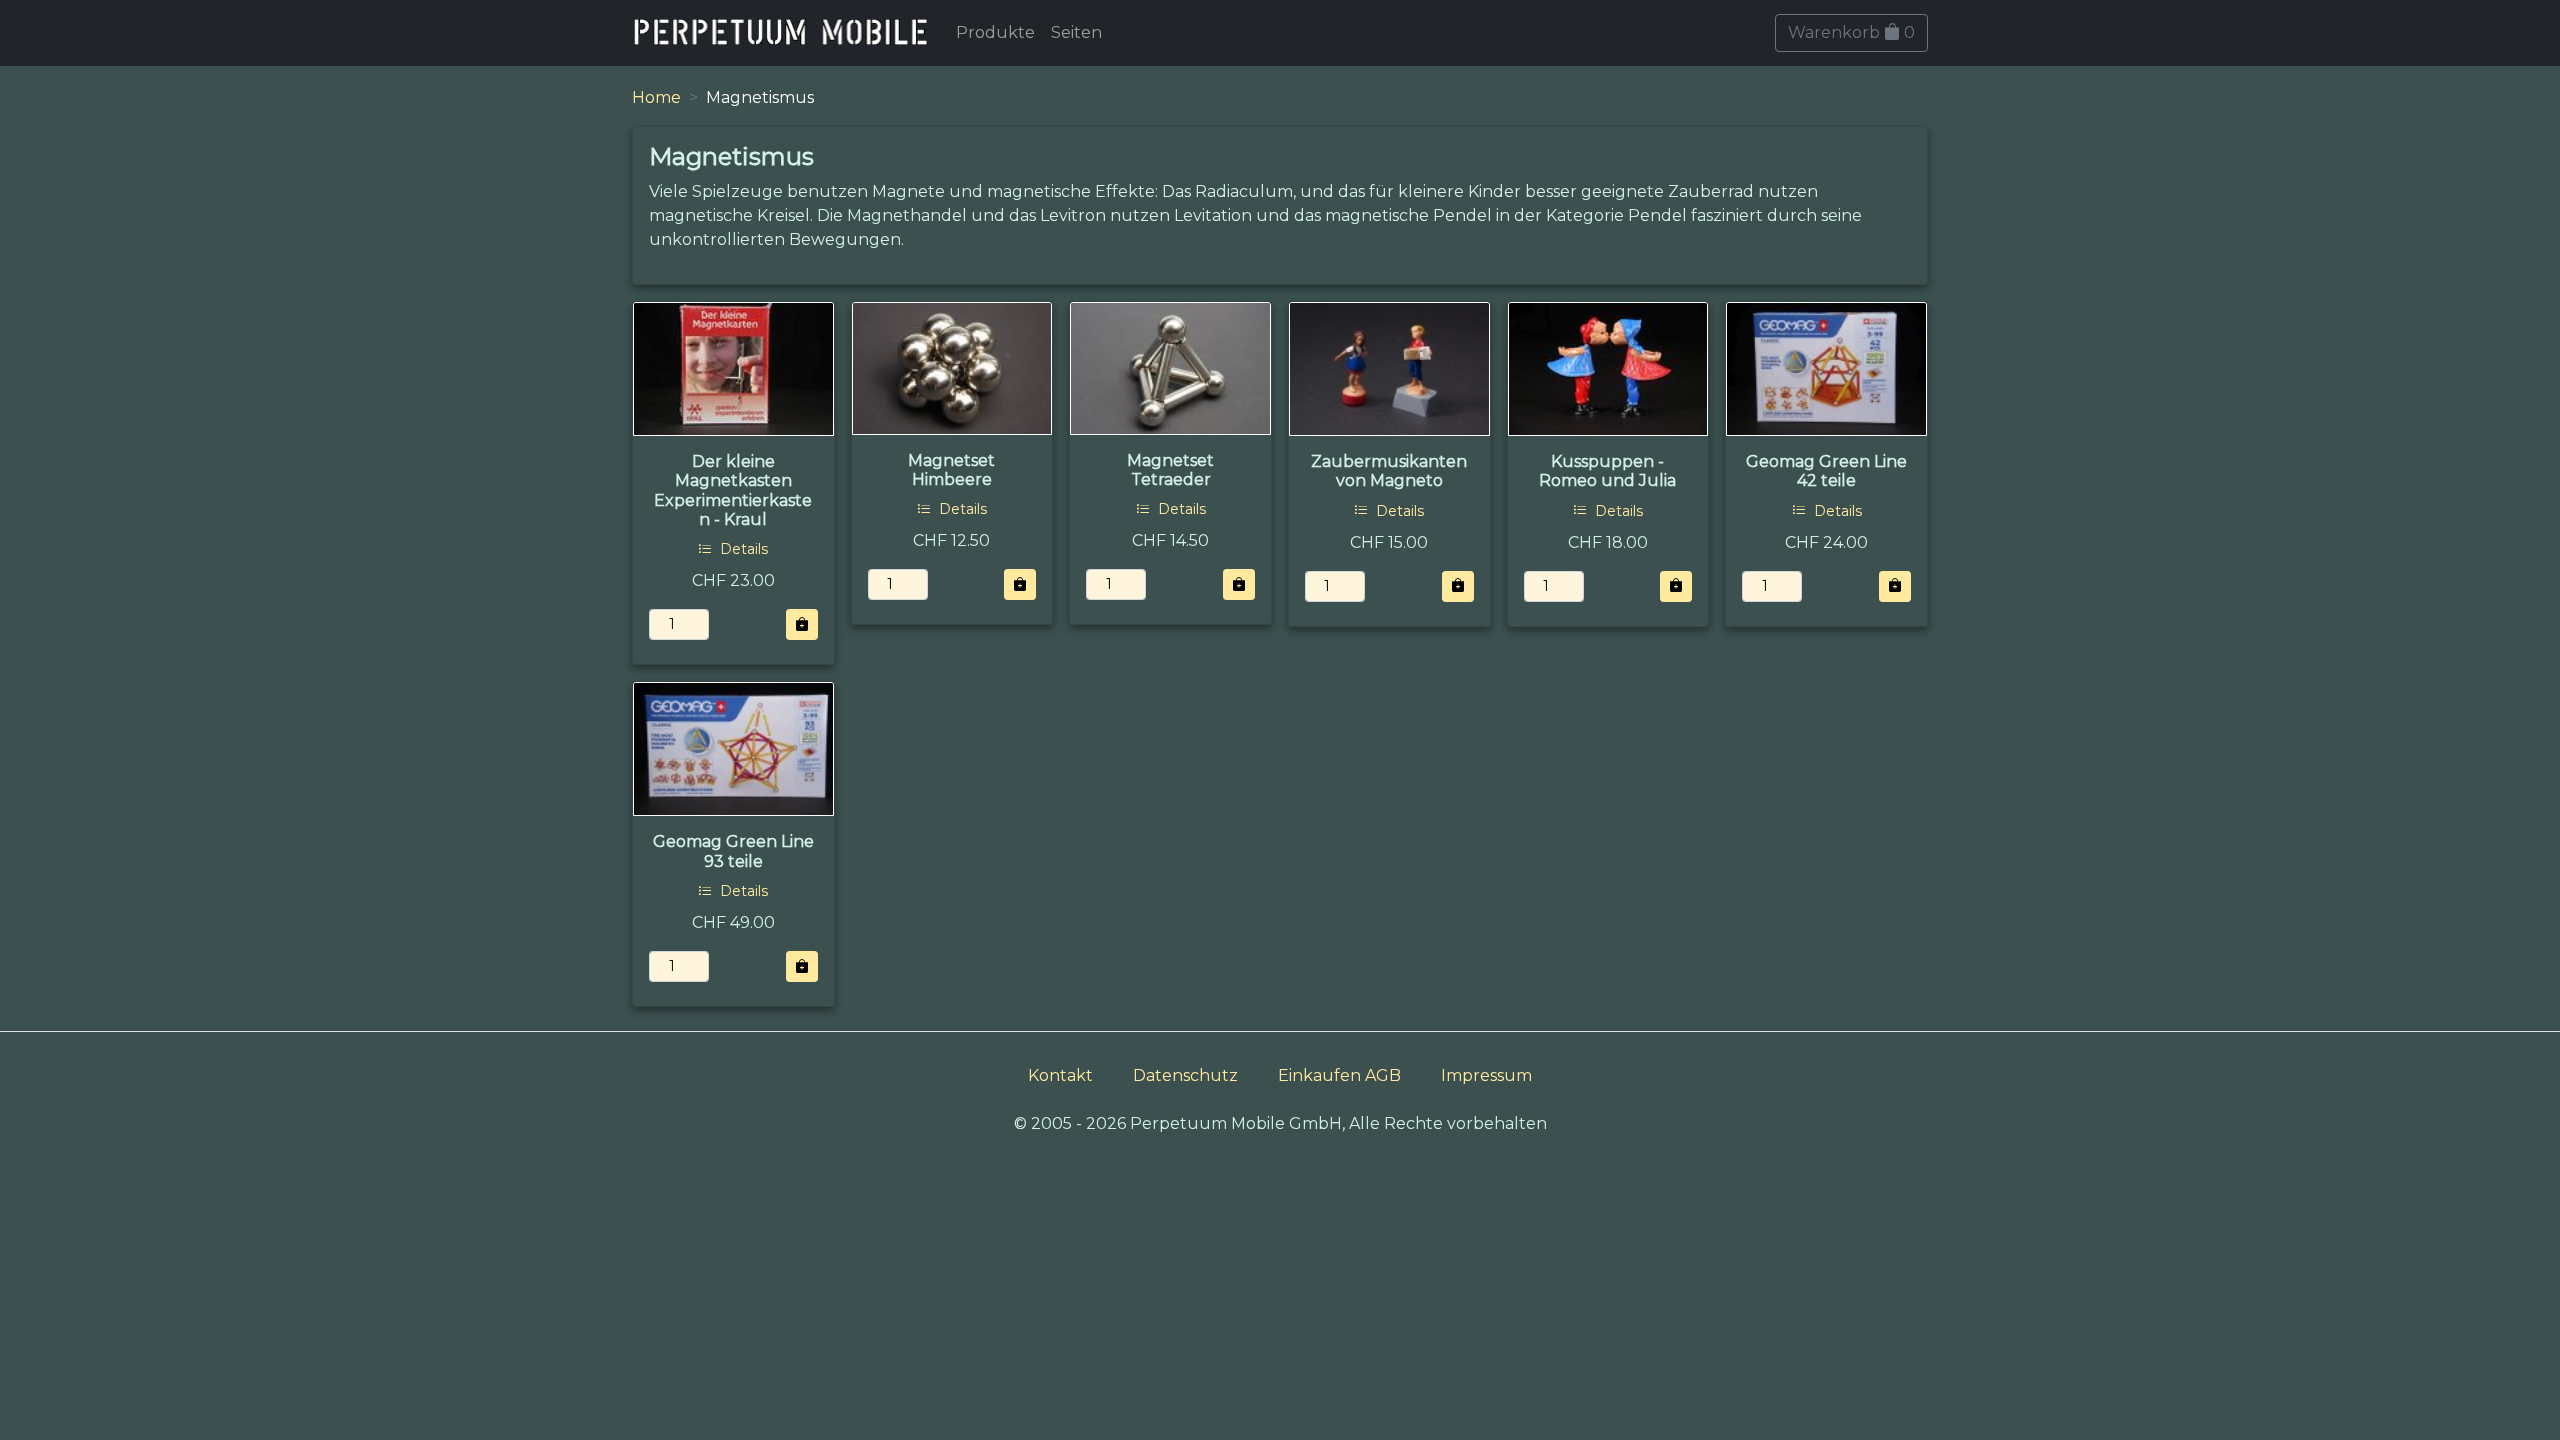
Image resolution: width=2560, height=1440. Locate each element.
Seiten (1076, 32)
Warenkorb (1851, 32)
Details (742, 549)
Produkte (995, 32)
